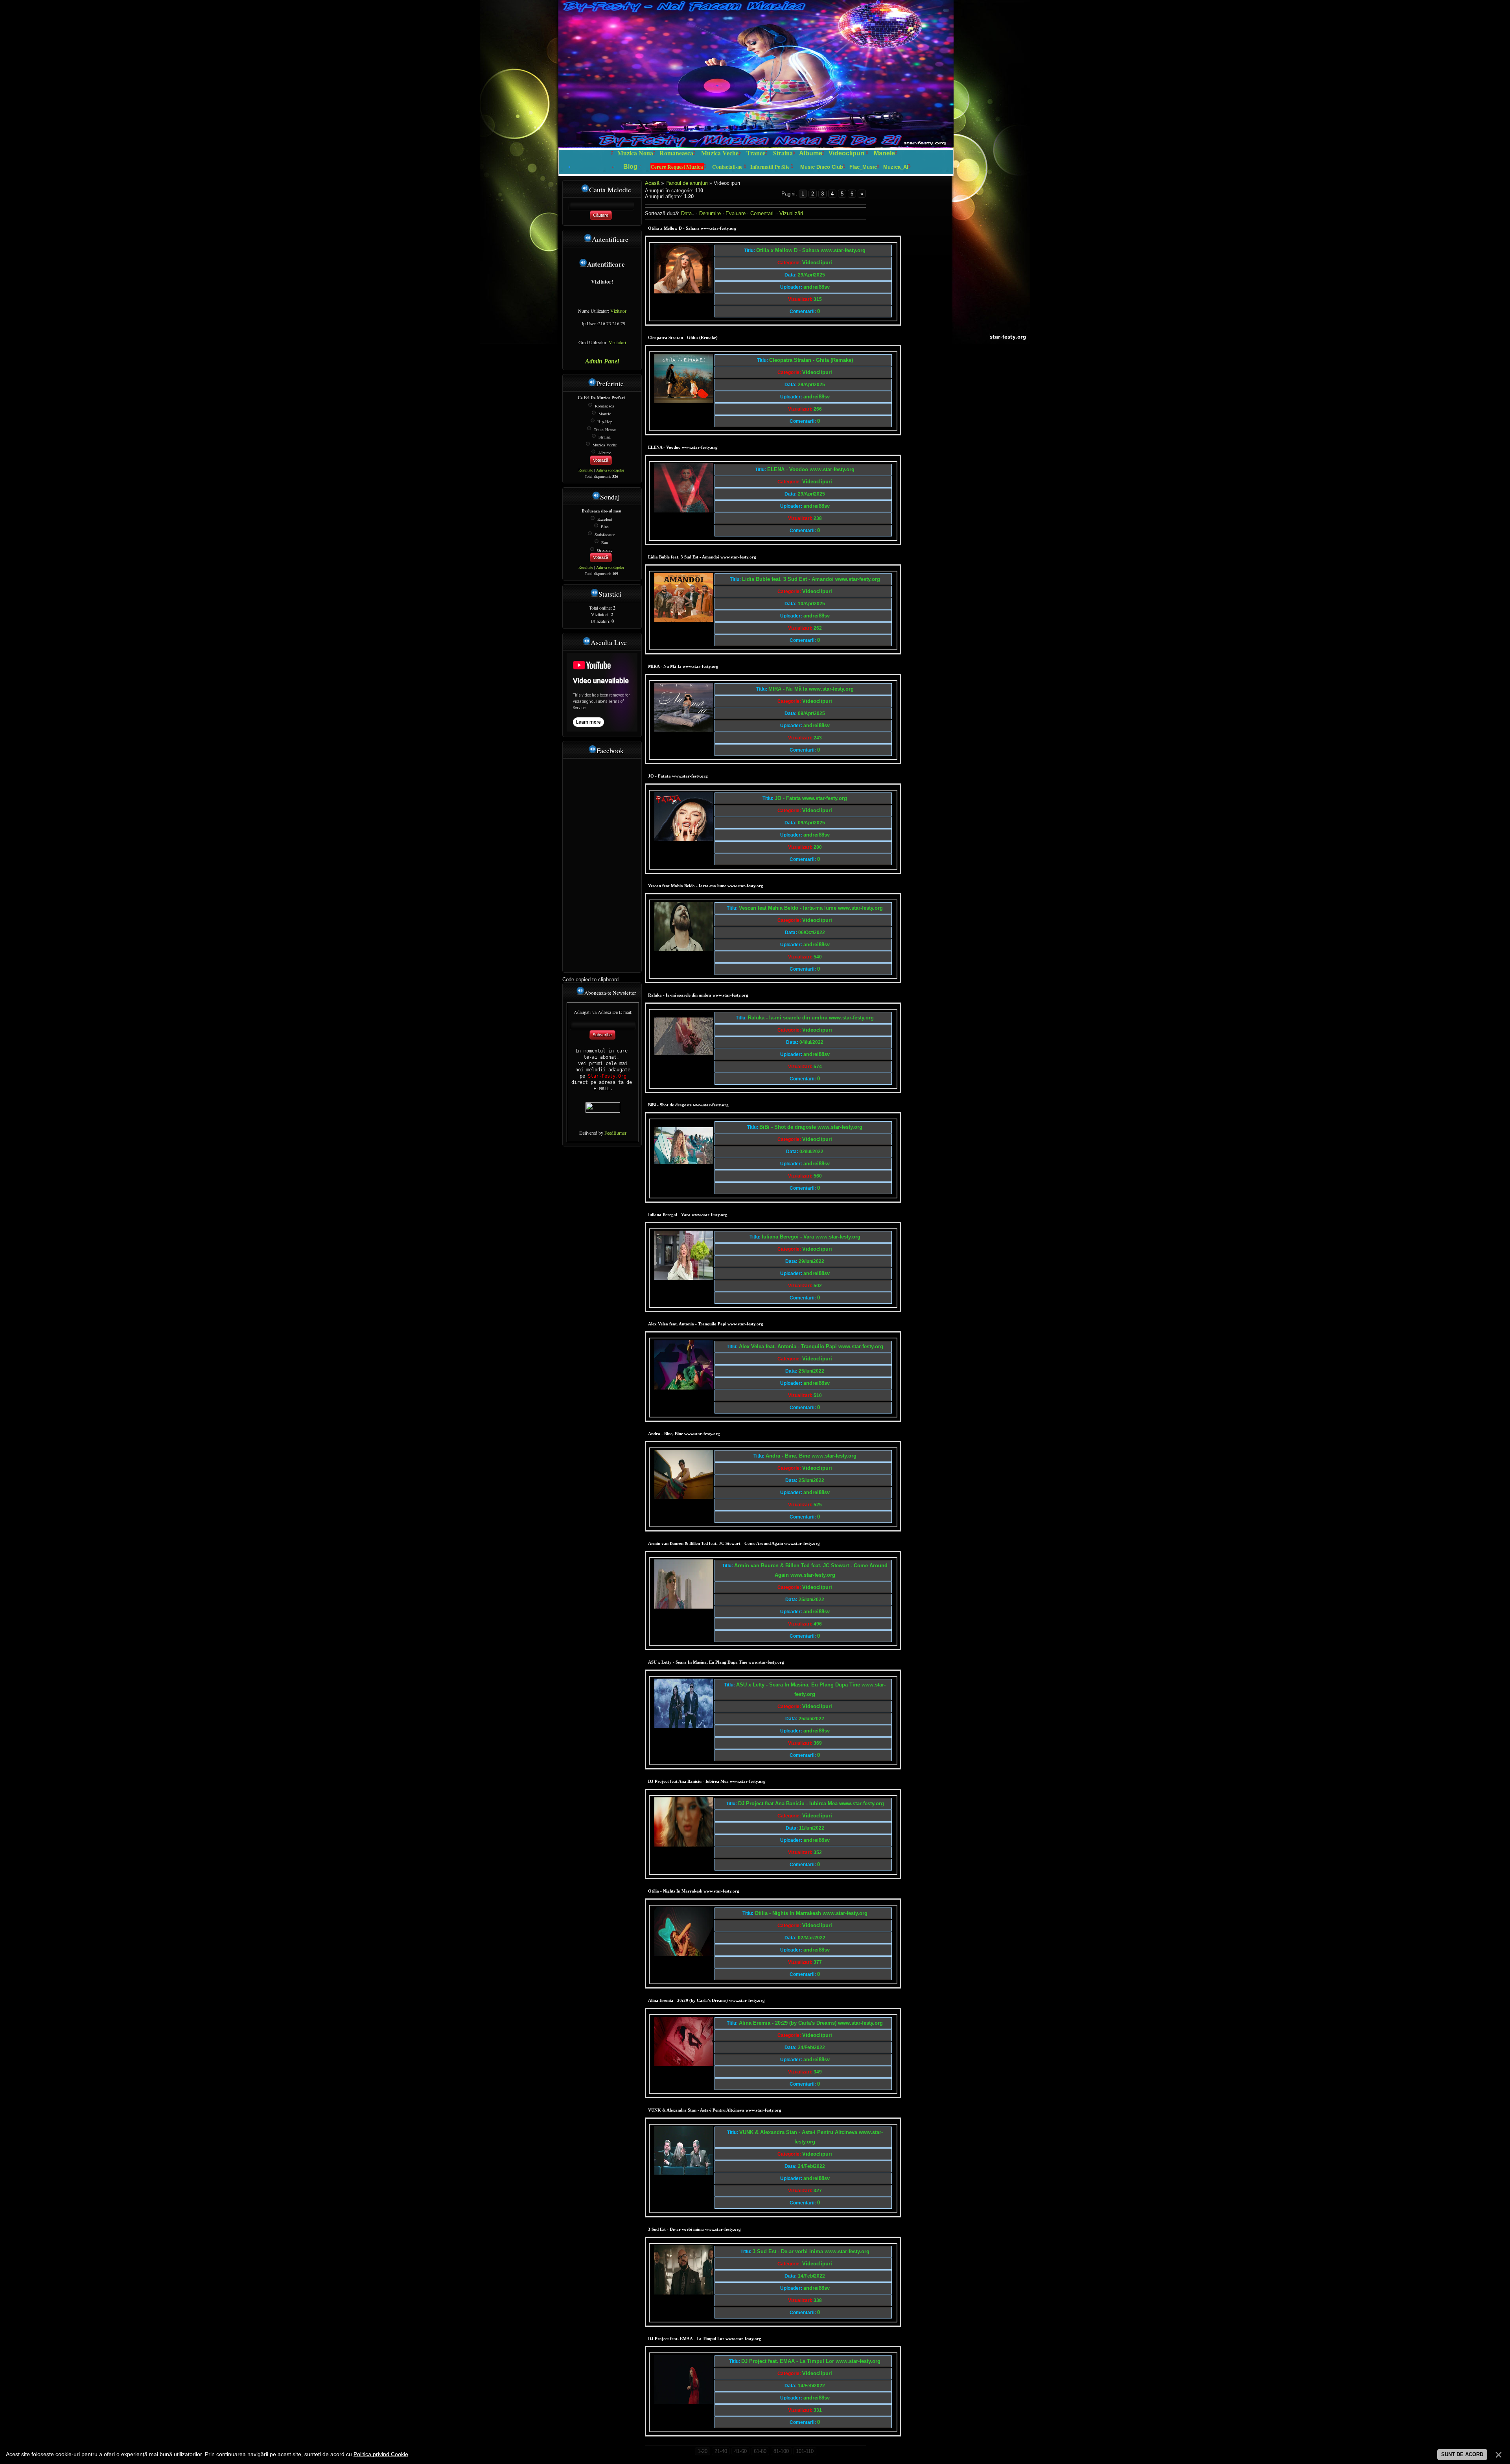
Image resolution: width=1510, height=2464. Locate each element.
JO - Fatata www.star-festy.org (678, 776)
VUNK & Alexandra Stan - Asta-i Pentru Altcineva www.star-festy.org (715, 2110)
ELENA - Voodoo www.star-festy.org (683, 447)
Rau (605, 542)
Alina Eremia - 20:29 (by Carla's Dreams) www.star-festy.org (706, 2000)
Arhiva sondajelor (610, 470)
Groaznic (605, 550)
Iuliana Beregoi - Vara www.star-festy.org (688, 1214)
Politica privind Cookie (381, 2454)
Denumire (710, 213)
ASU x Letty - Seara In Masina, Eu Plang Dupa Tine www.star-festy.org (716, 1662)
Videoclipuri (846, 153)
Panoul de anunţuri (687, 183)
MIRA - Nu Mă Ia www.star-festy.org (683, 666)
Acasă (652, 183)
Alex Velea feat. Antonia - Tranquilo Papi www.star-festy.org (706, 1324)
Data (686, 213)
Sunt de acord (1462, 2454)
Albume (811, 153)
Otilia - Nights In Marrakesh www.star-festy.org (694, 1891)
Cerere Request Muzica (677, 167)
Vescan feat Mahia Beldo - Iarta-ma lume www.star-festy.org (706, 886)
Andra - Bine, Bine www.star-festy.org (684, 1434)
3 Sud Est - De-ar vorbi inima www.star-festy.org (694, 2229)
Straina (605, 437)
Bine (605, 527)
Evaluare (736, 213)
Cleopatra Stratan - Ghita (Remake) (683, 337)
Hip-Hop (605, 422)
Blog (631, 167)
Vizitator (618, 311)
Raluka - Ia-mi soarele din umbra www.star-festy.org (698, 995)
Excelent (605, 519)
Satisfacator (605, 534)
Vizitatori (617, 342)
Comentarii (762, 213)
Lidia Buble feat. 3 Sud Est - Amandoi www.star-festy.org (702, 557)
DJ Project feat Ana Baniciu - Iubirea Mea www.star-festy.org (707, 1781)
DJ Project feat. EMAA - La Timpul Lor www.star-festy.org (705, 2339)
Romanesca (605, 406)
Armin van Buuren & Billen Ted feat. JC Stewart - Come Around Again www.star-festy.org (734, 1543)
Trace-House (605, 429)
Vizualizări (791, 213)
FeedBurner (615, 1133)
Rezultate (586, 470)
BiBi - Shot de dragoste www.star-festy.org (688, 1105)
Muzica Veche (605, 445)
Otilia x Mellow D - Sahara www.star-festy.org (692, 228)
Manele (884, 153)
